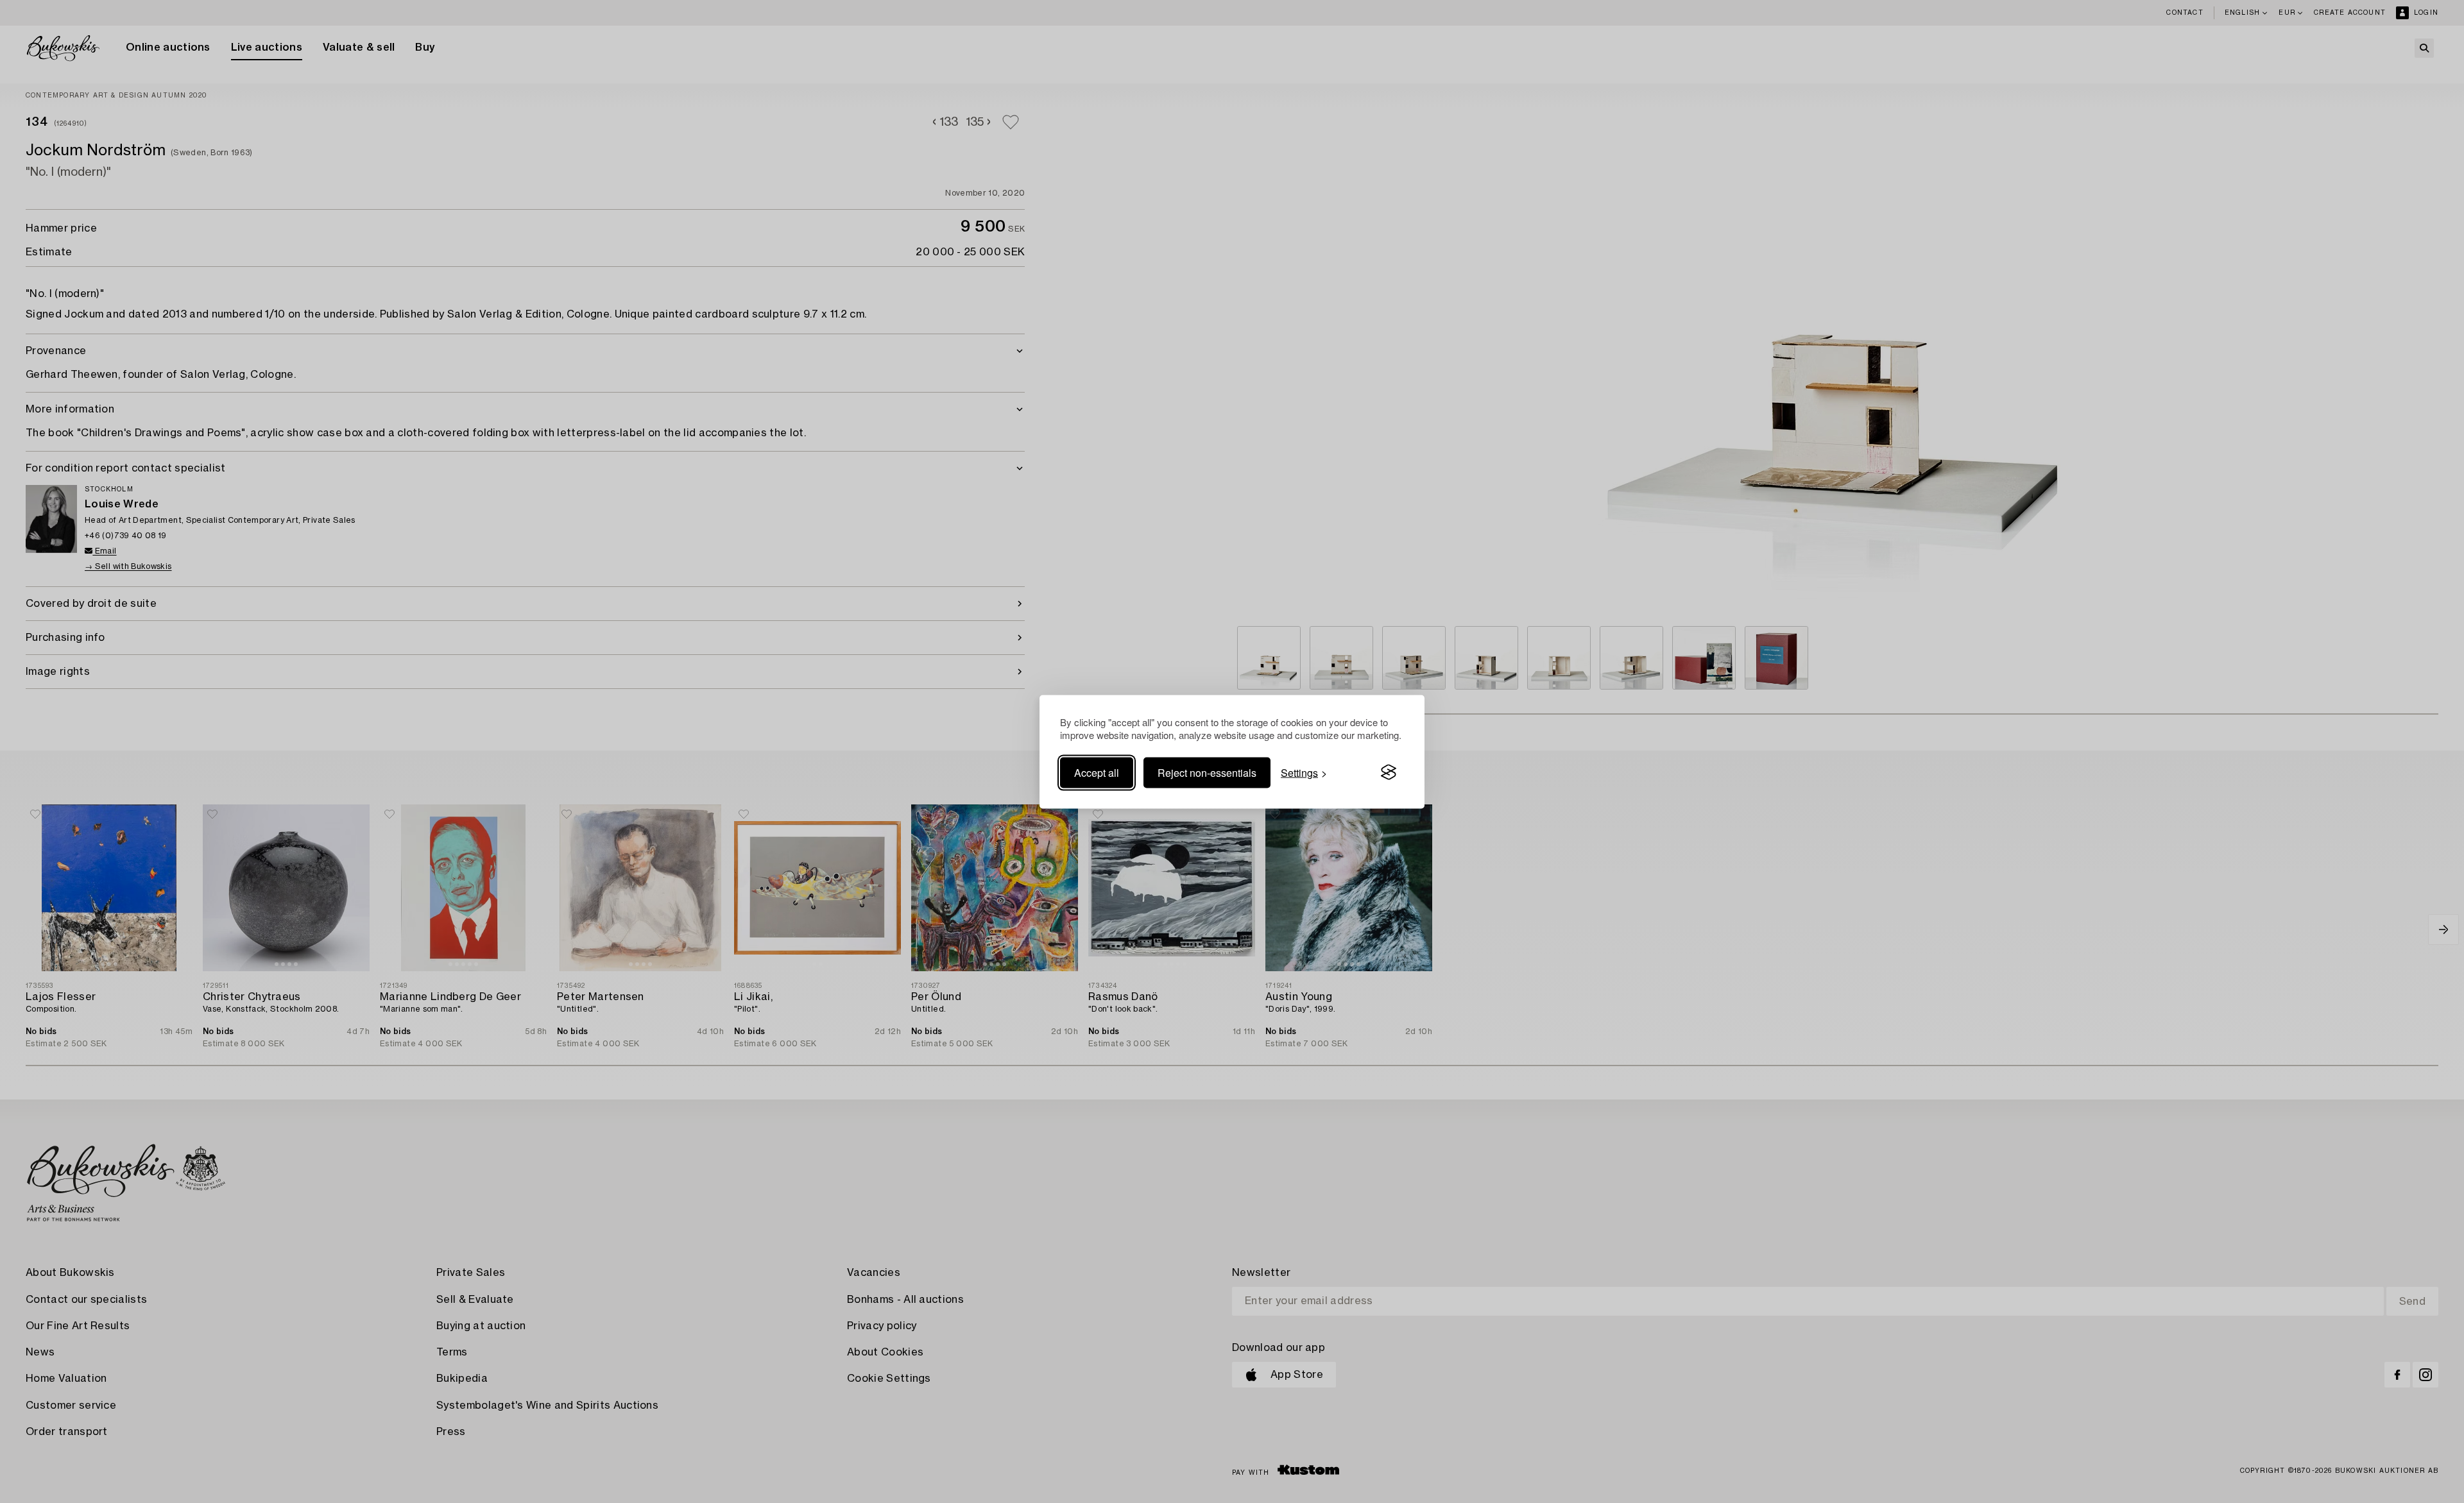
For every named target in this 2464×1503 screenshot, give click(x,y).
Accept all (1097, 772)
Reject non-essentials (1207, 772)
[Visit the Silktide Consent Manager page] (1389, 772)
